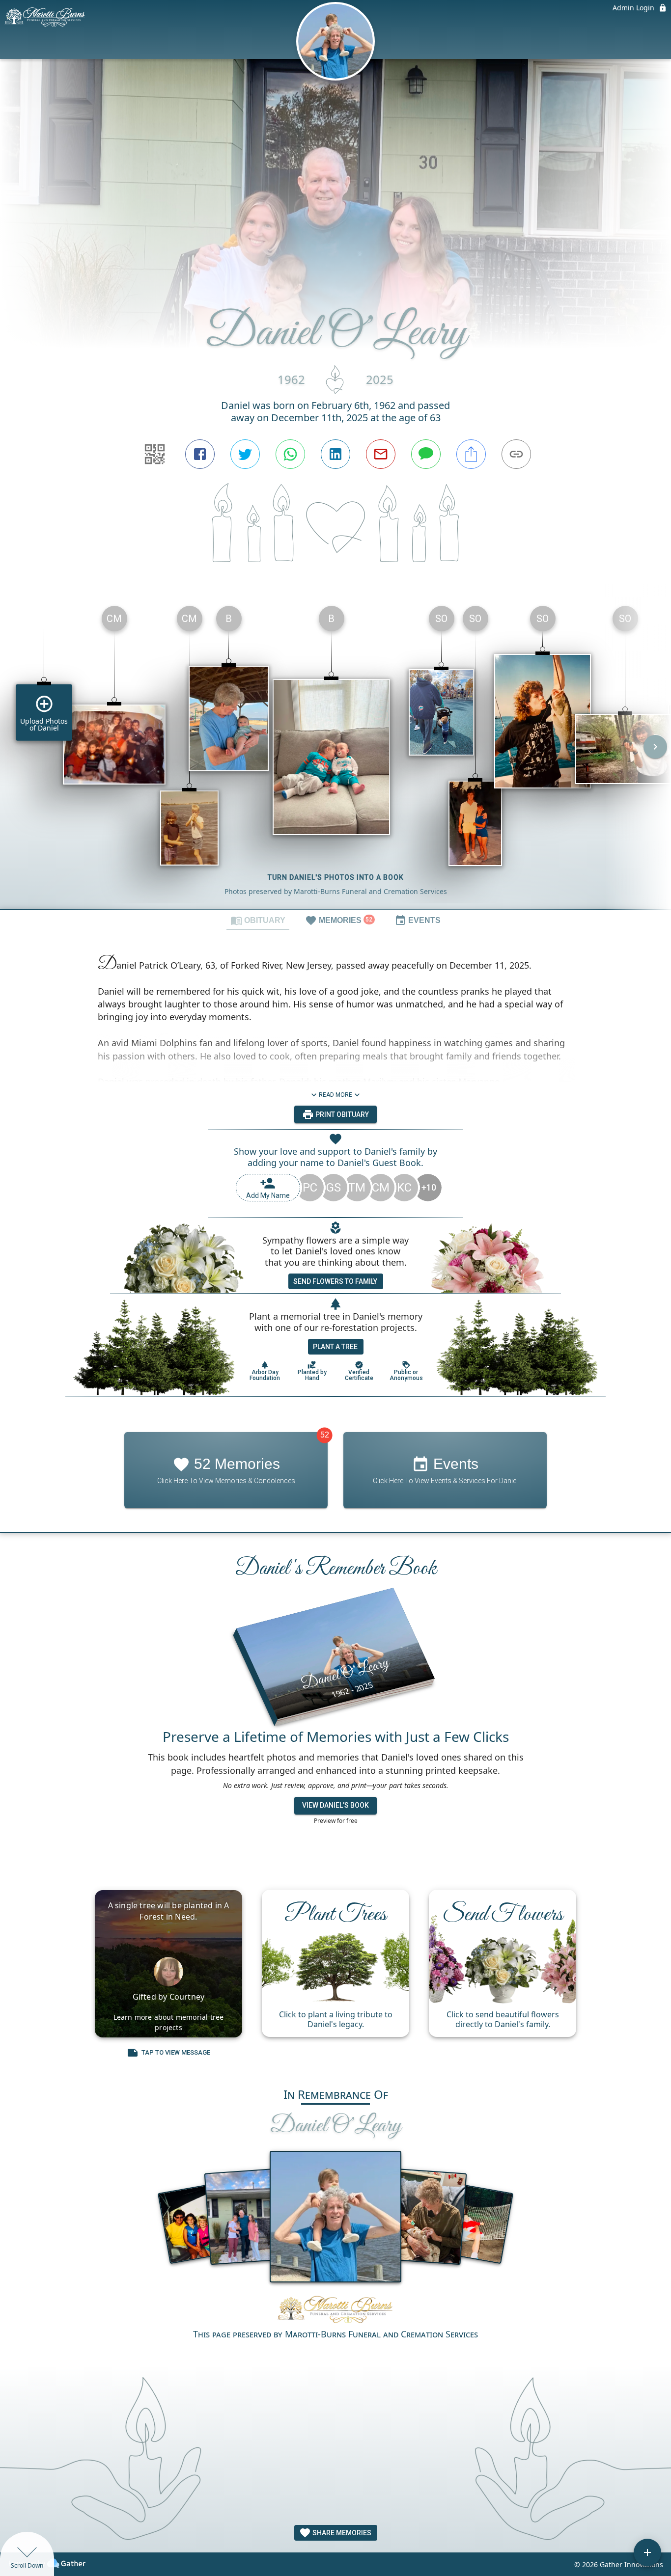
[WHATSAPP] (290, 454)
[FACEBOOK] (200, 454)
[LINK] (516, 454)
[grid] (335, 754)
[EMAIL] (381, 454)
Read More (335, 1095)
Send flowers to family (335, 1281)
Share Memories (341, 2533)
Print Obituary (341, 1114)
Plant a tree (335, 1347)
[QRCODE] (155, 454)
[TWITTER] (245, 454)
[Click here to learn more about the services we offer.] (335, 2309)
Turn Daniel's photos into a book (336, 877)
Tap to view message (176, 2052)
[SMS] (426, 454)
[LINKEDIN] (335, 454)
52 (325, 1435)
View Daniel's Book (335, 1806)
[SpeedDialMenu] (647, 2552)
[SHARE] (471, 454)
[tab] (258, 920)
